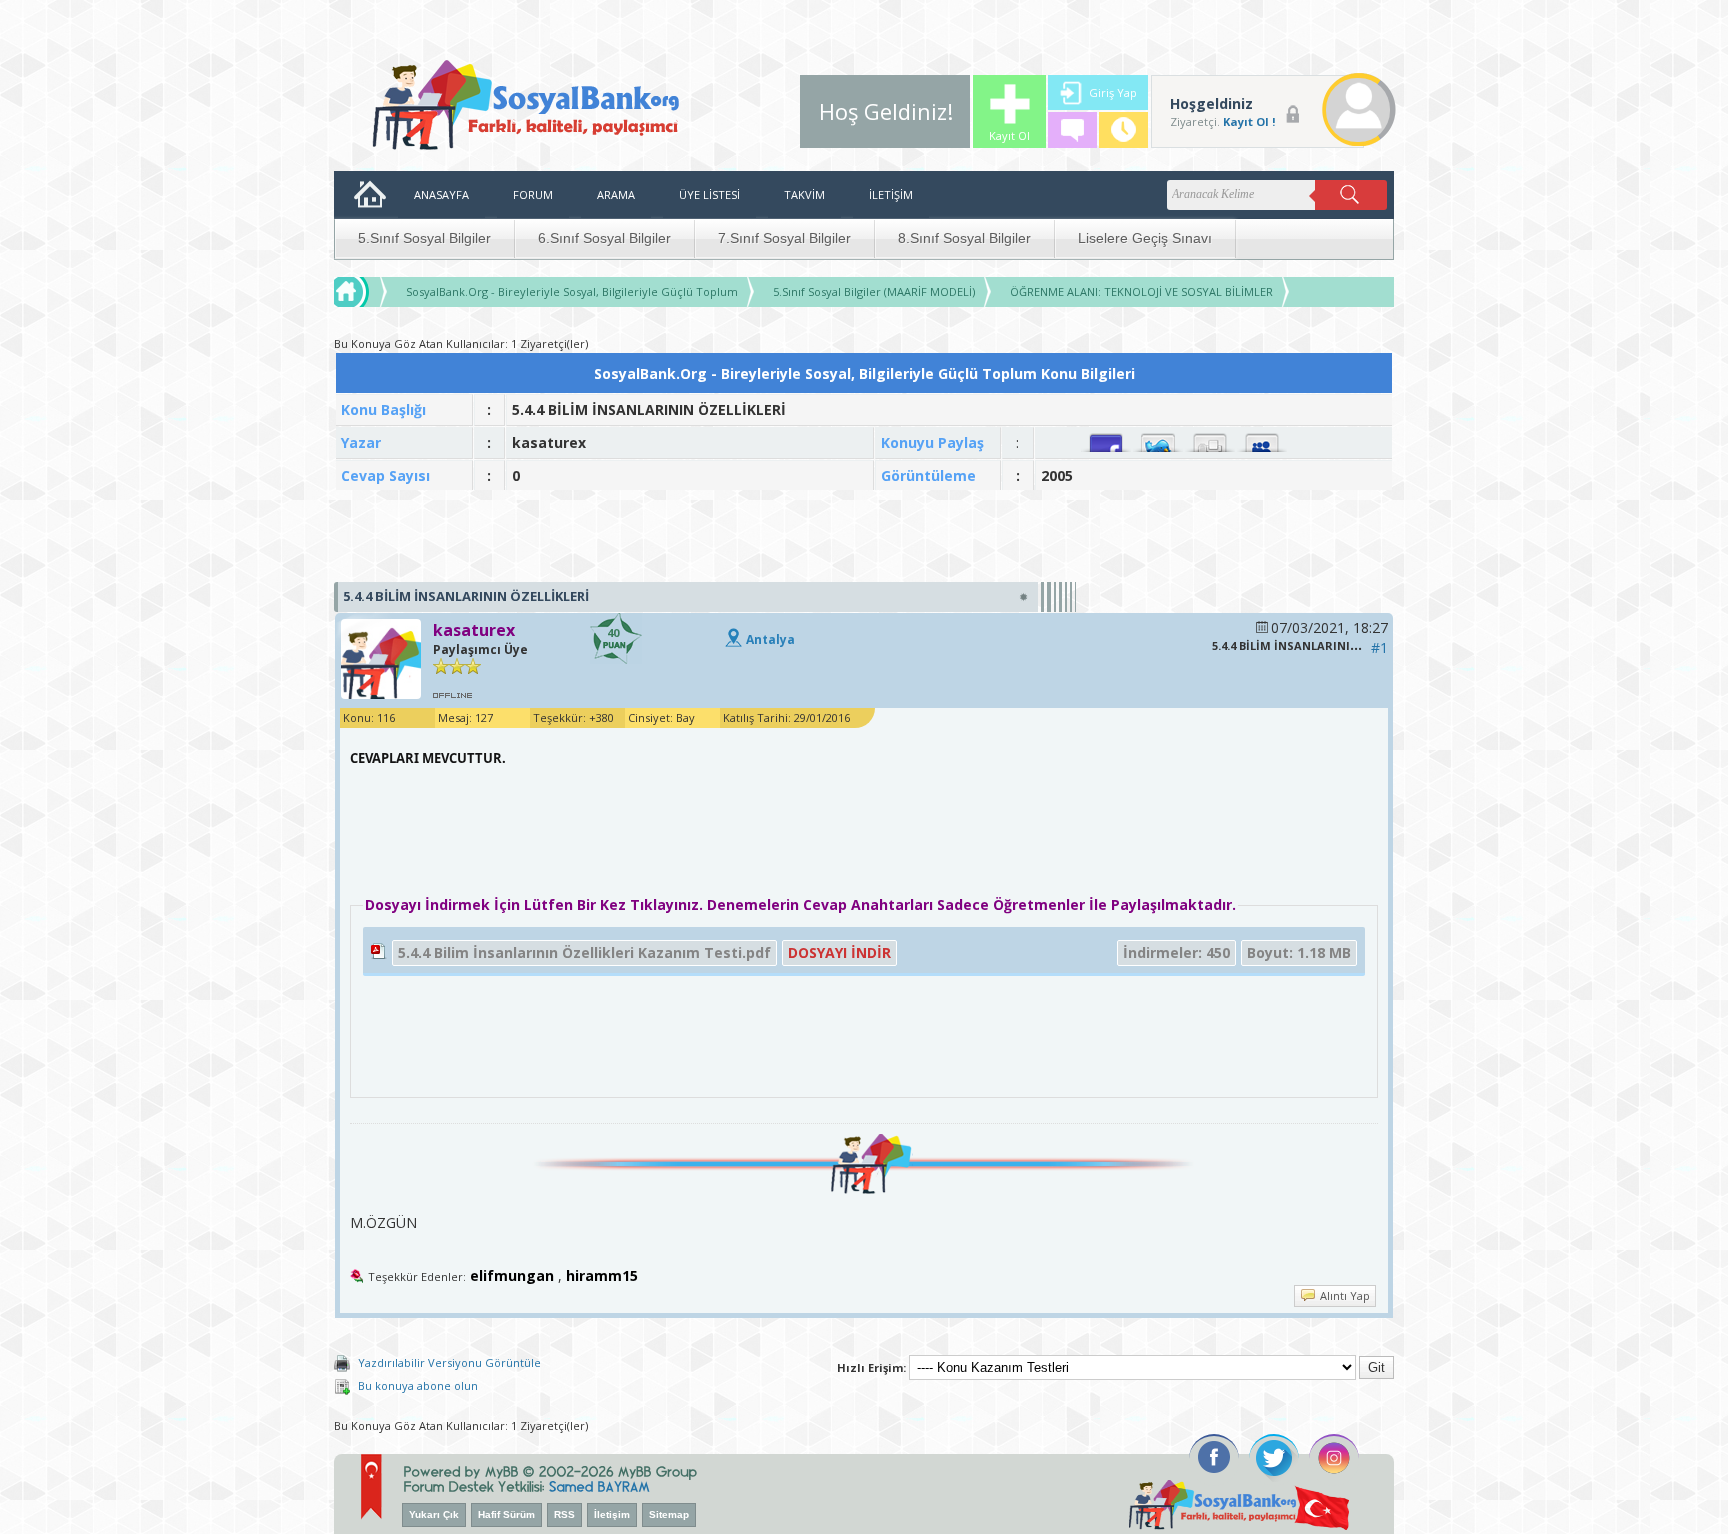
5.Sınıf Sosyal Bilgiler (424, 238)
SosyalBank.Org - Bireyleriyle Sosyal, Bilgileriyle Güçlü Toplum (572, 291)
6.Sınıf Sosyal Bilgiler (604, 238)
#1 (1379, 647)
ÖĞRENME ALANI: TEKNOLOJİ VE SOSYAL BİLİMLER (1141, 291)
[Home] (370, 292)
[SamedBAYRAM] (599, 1484)
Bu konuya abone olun (418, 1385)
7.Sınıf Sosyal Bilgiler (784, 238)
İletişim (612, 1514)
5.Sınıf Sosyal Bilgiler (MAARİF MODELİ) (874, 291)
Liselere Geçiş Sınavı (1145, 238)
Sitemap (669, 1514)
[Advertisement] (864, 537)
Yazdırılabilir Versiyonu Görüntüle (449, 1362)
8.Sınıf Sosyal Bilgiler (964, 238)
